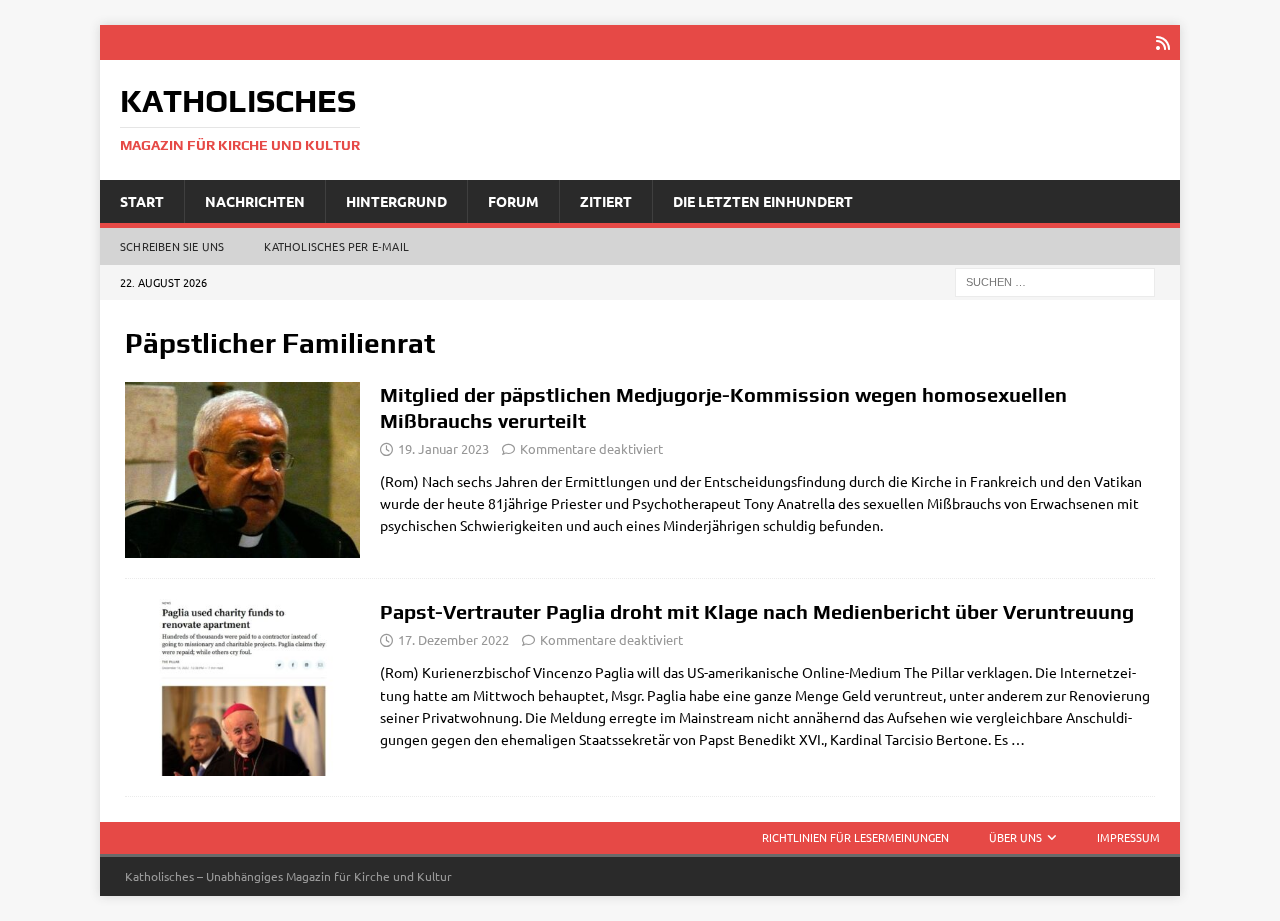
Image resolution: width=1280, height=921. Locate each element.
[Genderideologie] (242, 470)
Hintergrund (396, 201)
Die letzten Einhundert (763, 201)
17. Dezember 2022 (453, 639)
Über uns (1015, 837)
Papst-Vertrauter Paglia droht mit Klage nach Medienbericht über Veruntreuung (757, 611)
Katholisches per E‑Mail (336, 246)
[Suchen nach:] (1055, 281)
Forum (513, 201)
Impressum (1128, 837)
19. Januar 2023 (443, 448)
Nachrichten (255, 201)
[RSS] (1162, 42)
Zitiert (606, 201)
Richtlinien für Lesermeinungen (855, 837)
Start (142, 201)
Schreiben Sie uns (172, 246)
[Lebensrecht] (242, 687)
